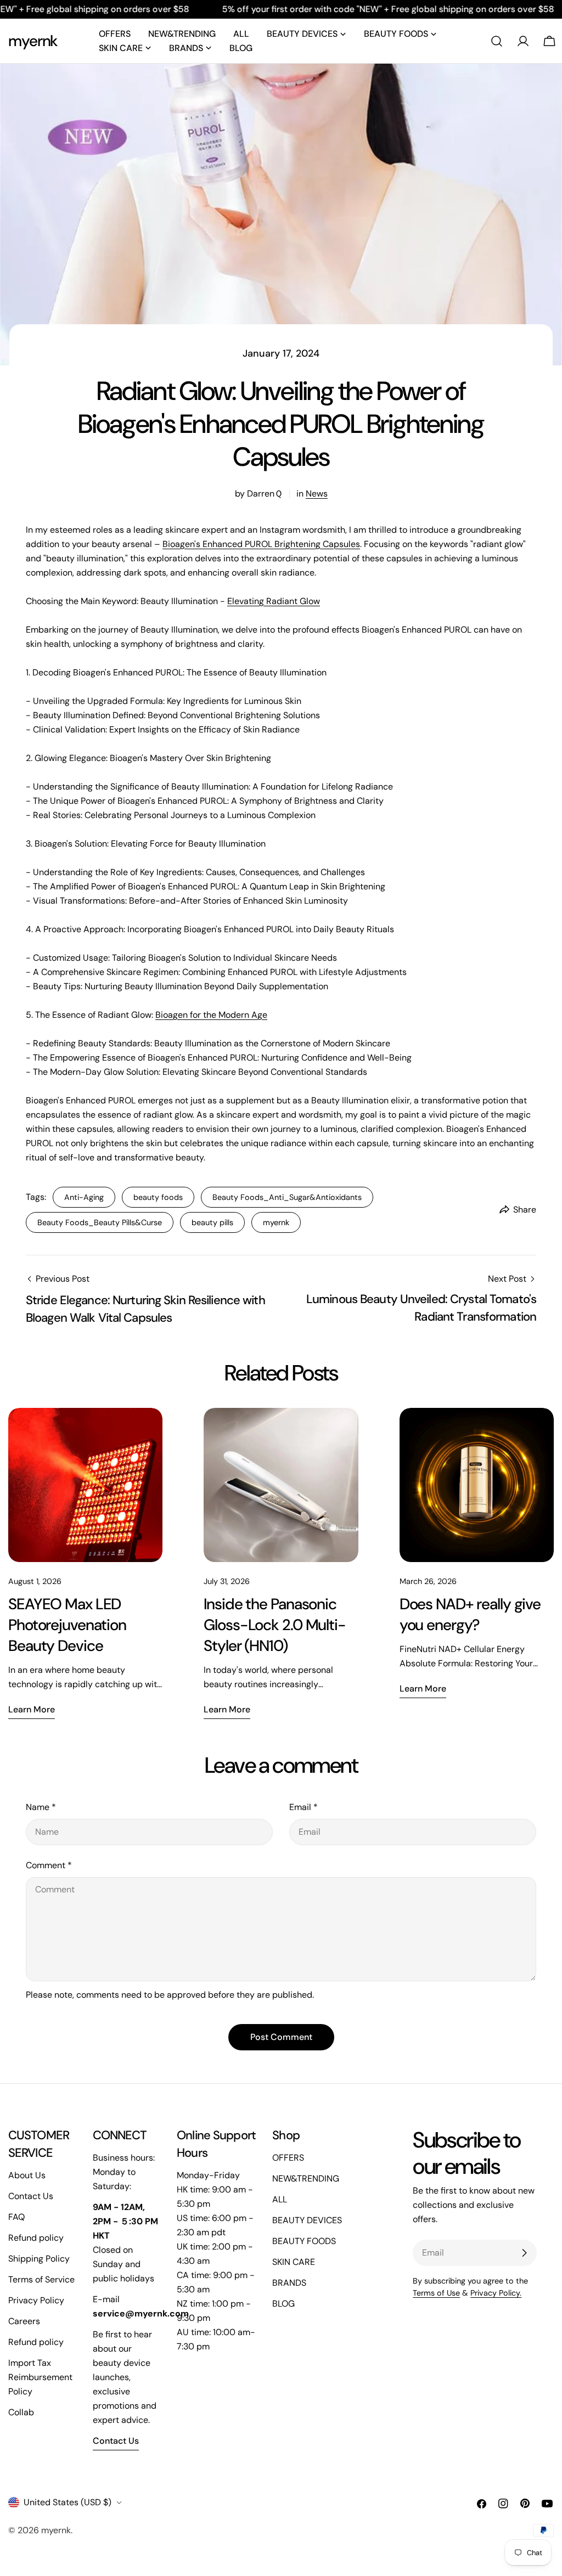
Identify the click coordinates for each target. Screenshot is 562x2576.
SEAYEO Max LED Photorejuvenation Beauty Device (67, 1625)
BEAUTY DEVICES (307, 2220)
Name (41, 1807)
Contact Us (31, 2196)
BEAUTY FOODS (304, 2241)
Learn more (32, 1709)
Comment (49, 1865)
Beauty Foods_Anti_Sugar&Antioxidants (287, 1197)
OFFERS (288, 2158)
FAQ (16, 2217)
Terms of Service (41, 2279)
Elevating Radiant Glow (274, 601)
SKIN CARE (294, 2262)
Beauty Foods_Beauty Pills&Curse (100, 1222)
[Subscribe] (524, 2253)
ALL (280, 2199)
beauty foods (158, 1197)
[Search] (497, 41)
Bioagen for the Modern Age (211, 1015)
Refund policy (36, 2238)
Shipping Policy (39, 2259)
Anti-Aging (84, 1197)
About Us (27, 2175)
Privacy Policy (36, 2300)
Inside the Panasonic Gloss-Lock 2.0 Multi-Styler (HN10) (274, 1625)
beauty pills (212, 1222)
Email (304, 1807)
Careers (24, 2321)
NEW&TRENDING (306, 2178)
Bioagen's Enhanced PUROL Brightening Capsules (261, 544)
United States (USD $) (68, 2502)
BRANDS (289, 2283)
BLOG (283, 2304)
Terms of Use (436, 2293)
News (317, 494)
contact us (116, 2441)
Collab (21, 2412)
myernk (33, 41)
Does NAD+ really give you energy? (470, 1614)
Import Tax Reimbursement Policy (40, 2377)
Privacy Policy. (496, 2293)
